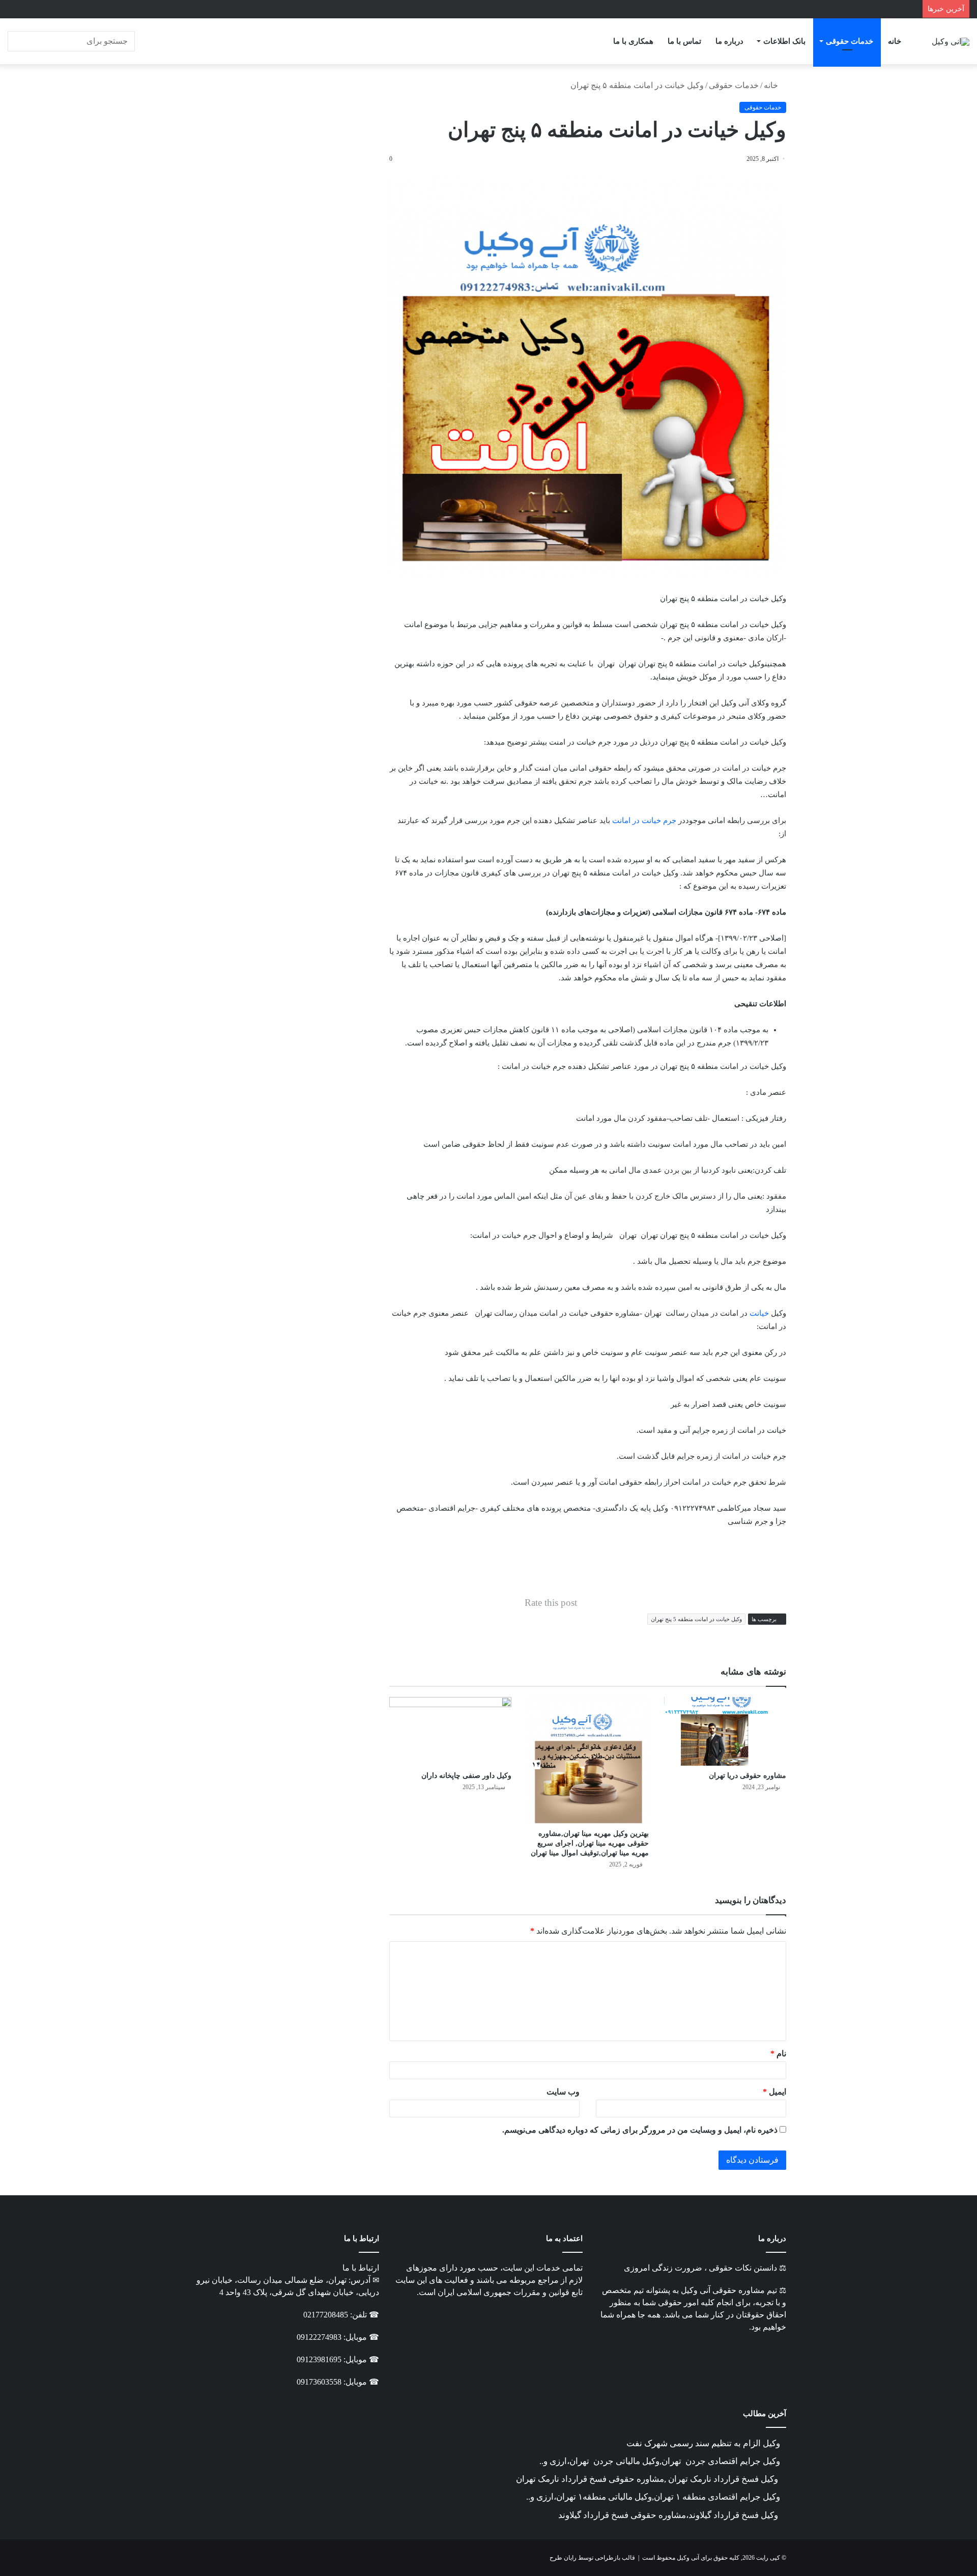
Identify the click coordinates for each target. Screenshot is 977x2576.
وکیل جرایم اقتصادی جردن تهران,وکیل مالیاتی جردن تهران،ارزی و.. (660, 2461)
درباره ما (729, 41)
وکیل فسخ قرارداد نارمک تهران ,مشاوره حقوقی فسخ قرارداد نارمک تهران (648, 2479)
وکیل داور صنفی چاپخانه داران (466, 1776)
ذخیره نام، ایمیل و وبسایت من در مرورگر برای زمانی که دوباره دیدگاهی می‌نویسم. (640, 2130)
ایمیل (774, 2092)
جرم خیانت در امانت (644, 820)
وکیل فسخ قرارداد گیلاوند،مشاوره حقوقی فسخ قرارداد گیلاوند (669, 2515)
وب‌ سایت (563, 2092)
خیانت (759, 1313)
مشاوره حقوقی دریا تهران (748, 1776)
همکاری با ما (633, 41)
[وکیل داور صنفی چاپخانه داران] (450, 1731)
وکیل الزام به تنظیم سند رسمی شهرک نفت (703, 2443)
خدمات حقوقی (850, 41)
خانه (895, 41)
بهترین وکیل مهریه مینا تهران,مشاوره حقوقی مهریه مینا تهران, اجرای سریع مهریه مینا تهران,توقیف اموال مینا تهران (590, 1843)
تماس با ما (684, 41)
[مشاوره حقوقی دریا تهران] (725, 1731)
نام (778, 2054)
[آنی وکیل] (951, 41)
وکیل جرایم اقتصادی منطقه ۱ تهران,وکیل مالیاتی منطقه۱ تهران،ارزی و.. (653, 2497)
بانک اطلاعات (784, 41)
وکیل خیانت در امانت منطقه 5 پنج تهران (696, 1619)
